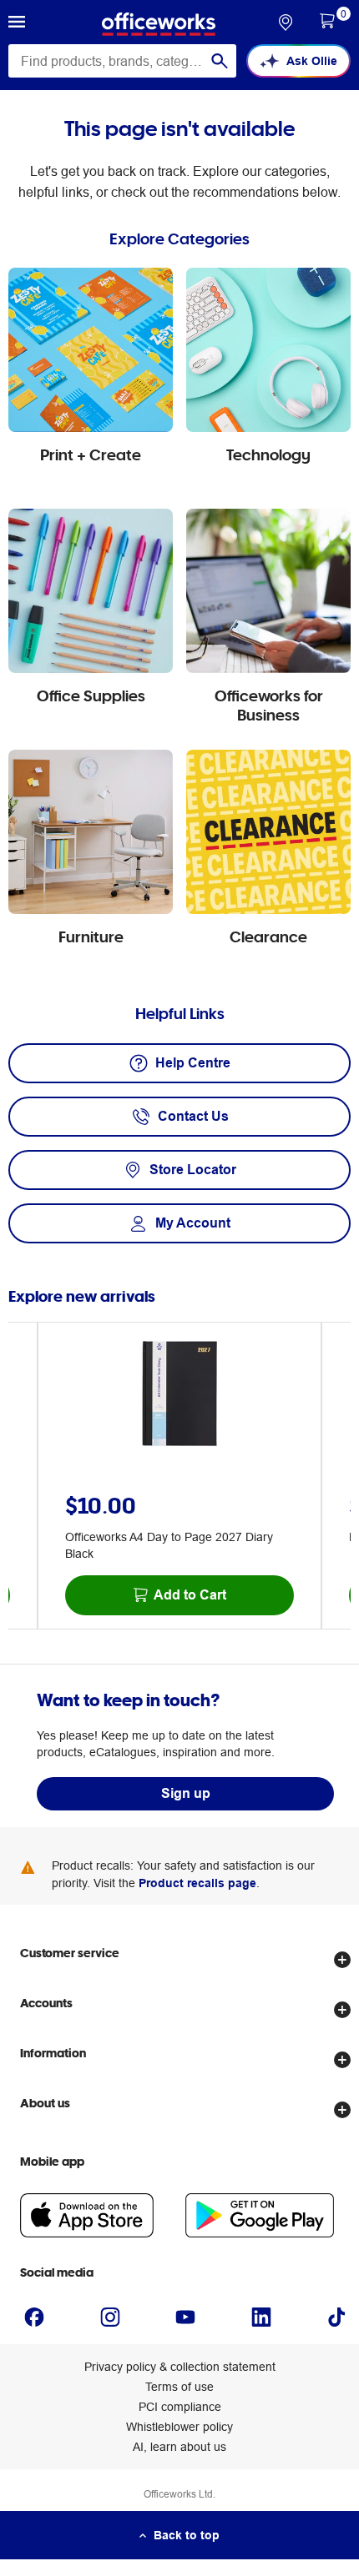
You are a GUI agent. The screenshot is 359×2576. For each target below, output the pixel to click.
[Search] (220, 61)
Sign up (186, 1793)
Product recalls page (197, 1883)
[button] (17, 24)
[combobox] (122, 61)
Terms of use (179, 2387)
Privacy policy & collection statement (180, 2367)
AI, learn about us (179, 2447)
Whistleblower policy (179, 2427)
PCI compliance (180, 2407)
